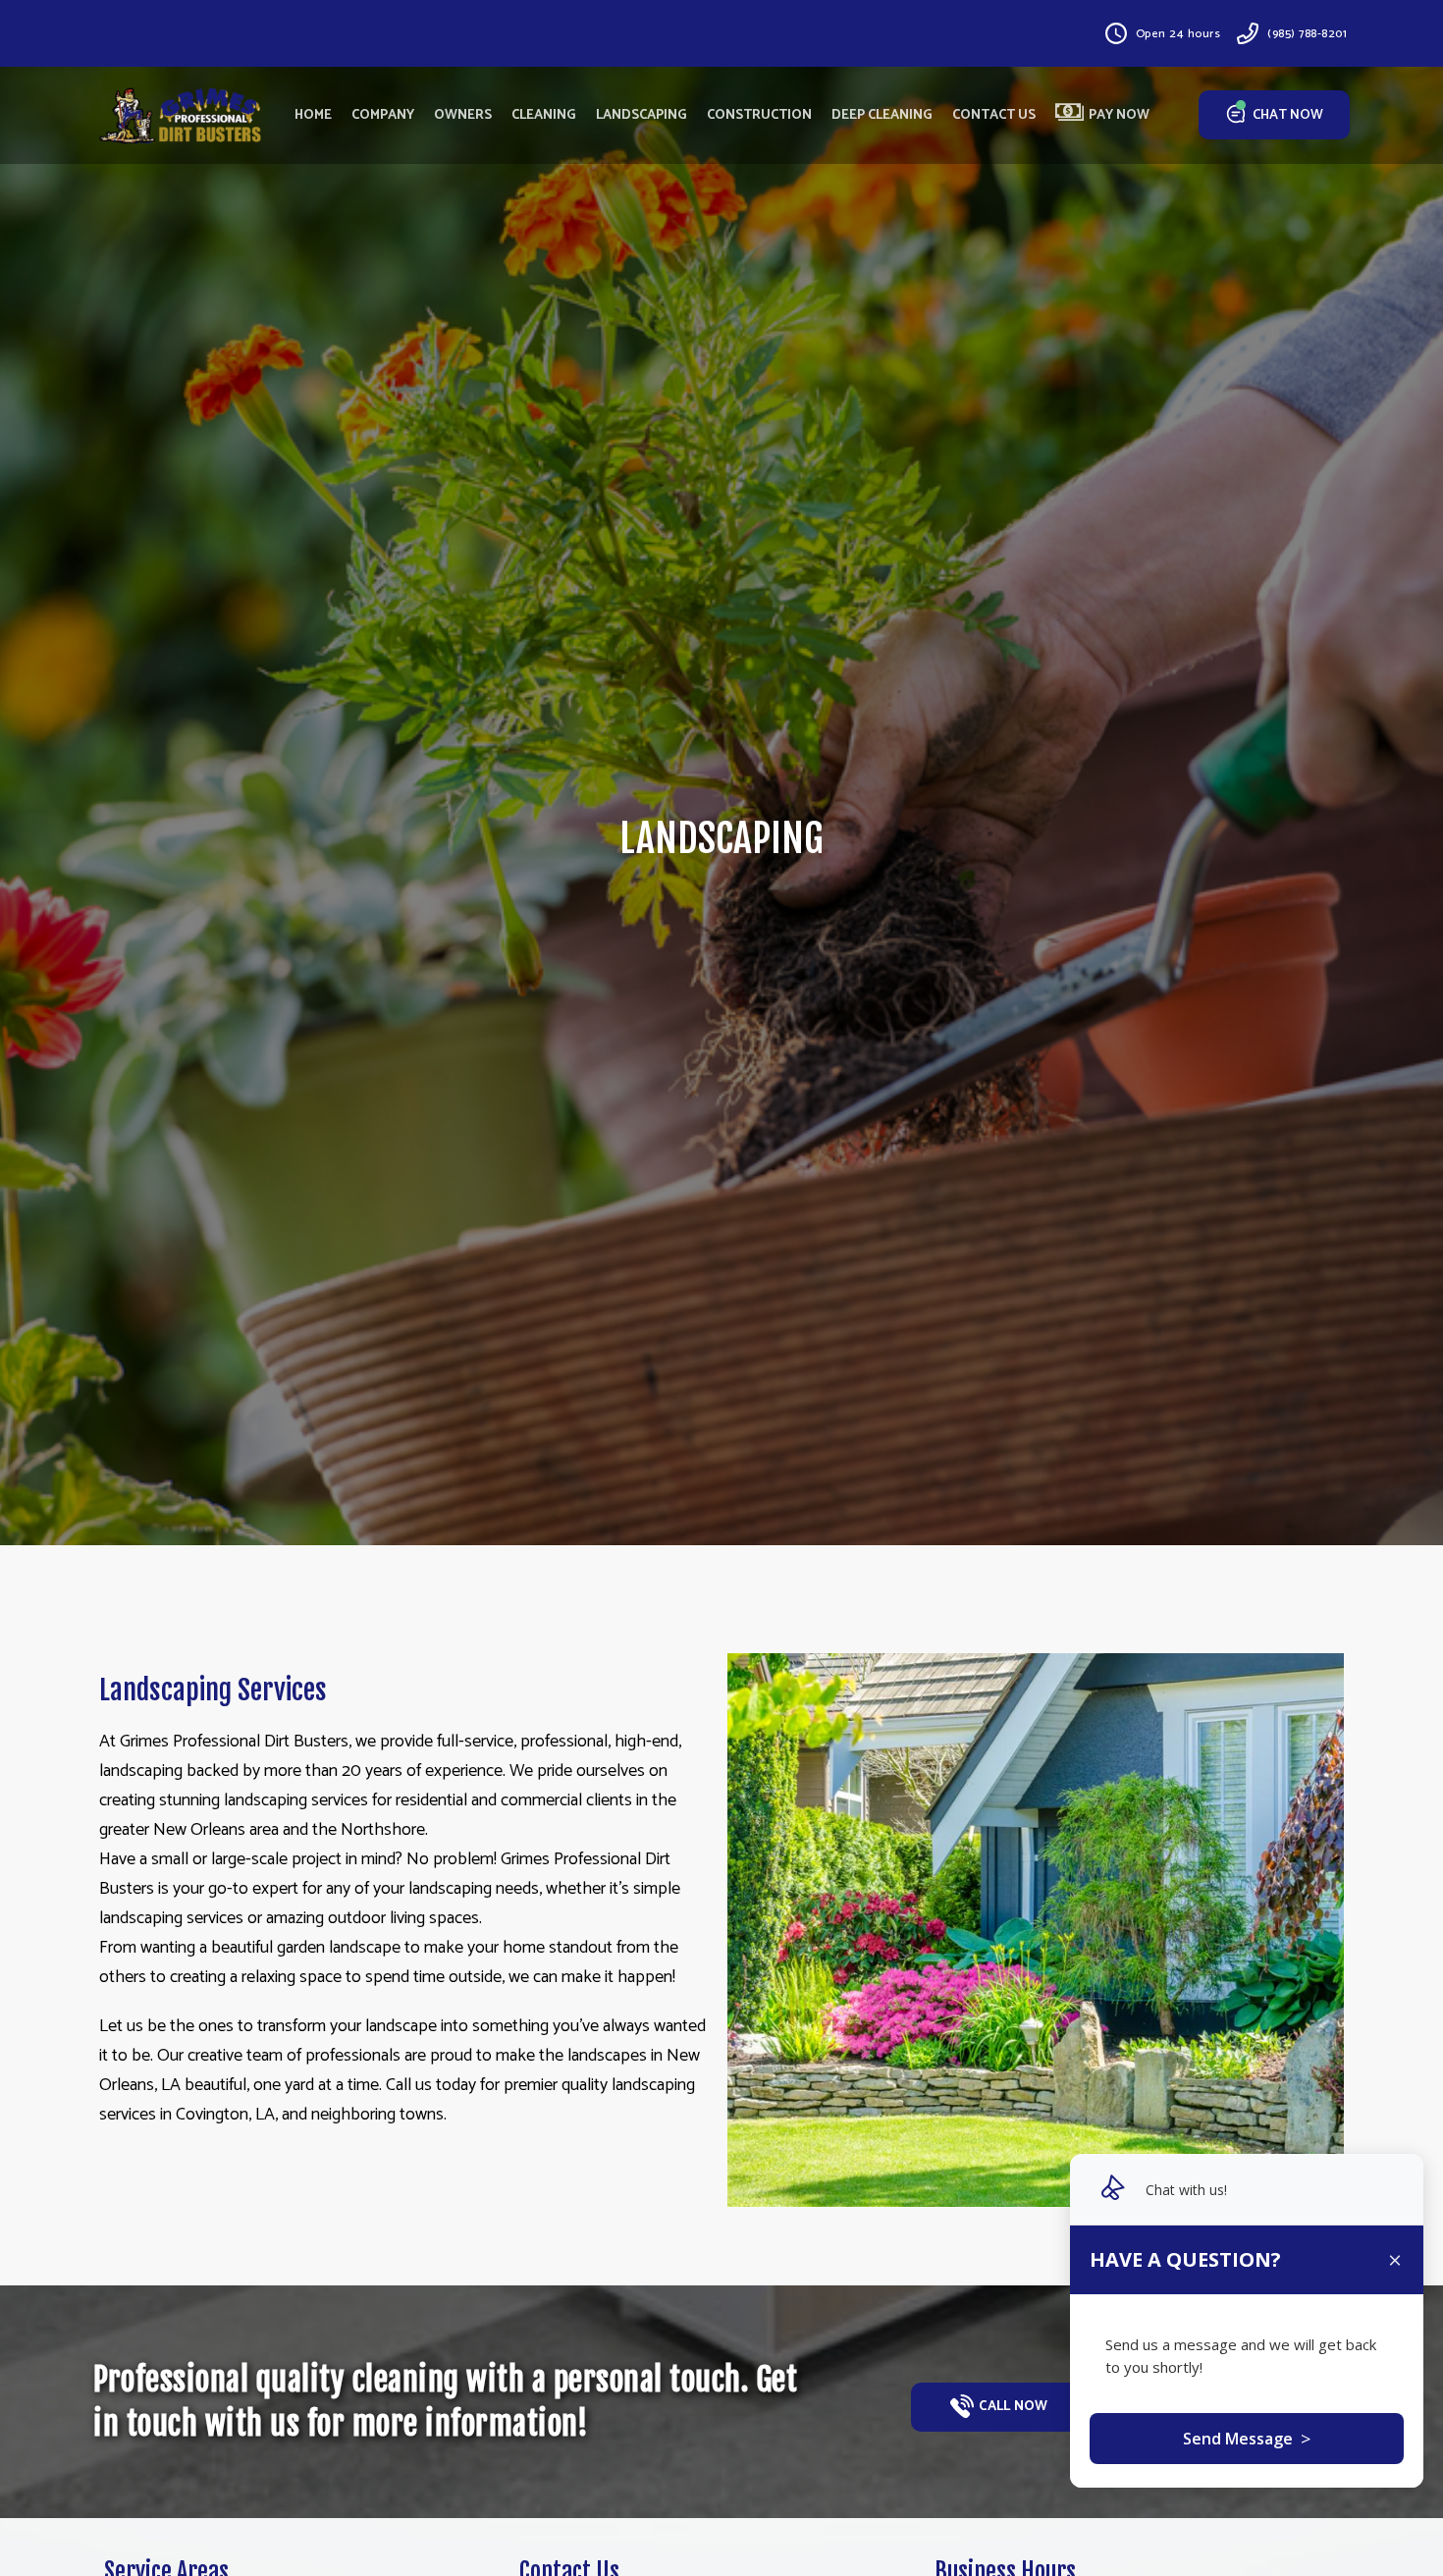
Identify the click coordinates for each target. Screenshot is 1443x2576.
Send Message (1247, 2439)
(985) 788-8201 (1307, 34)
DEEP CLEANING (882, 115)
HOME (313, 115)
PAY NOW (1119, 115)
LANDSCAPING (641, 115)
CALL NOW (1013, 2407)
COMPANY (383, 115)
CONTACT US (994, 115)
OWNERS (463, 115)
